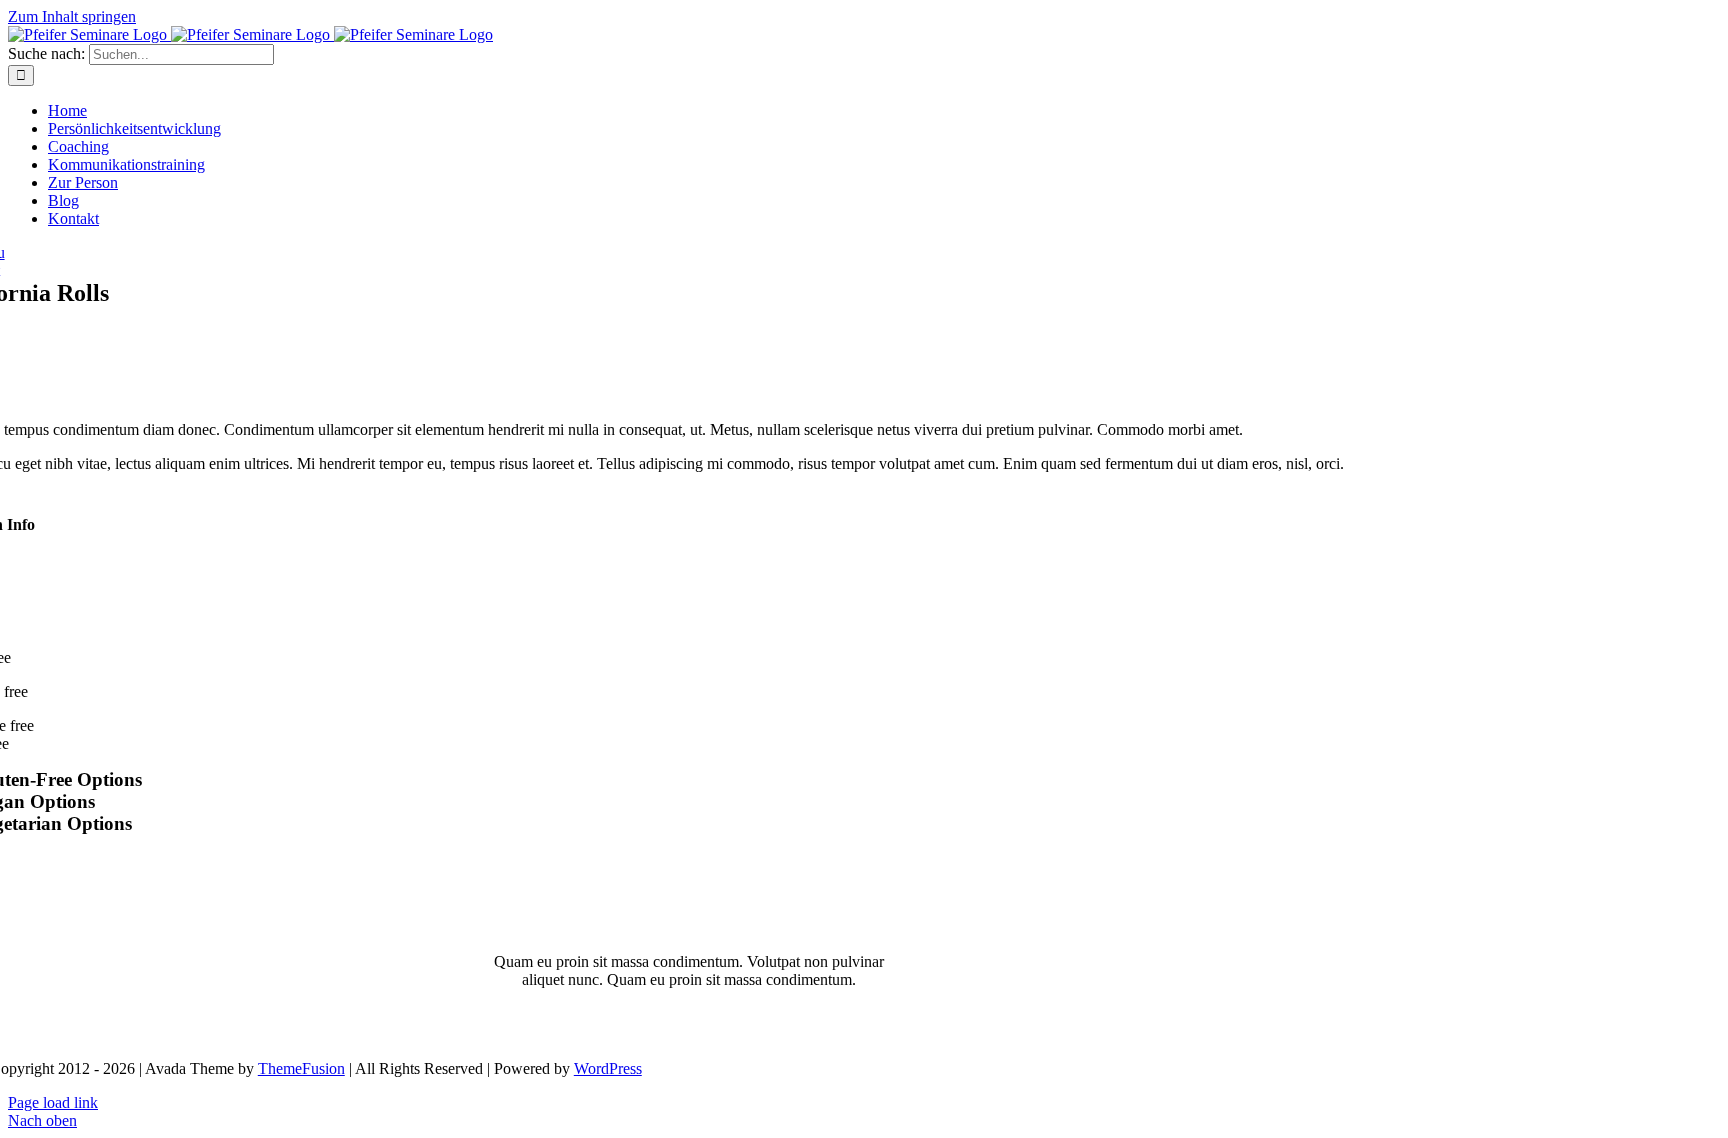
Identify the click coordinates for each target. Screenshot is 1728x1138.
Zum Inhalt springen (72, 16)
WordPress (608, 1068)
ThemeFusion (301, 1068)
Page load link (53, 1102)
